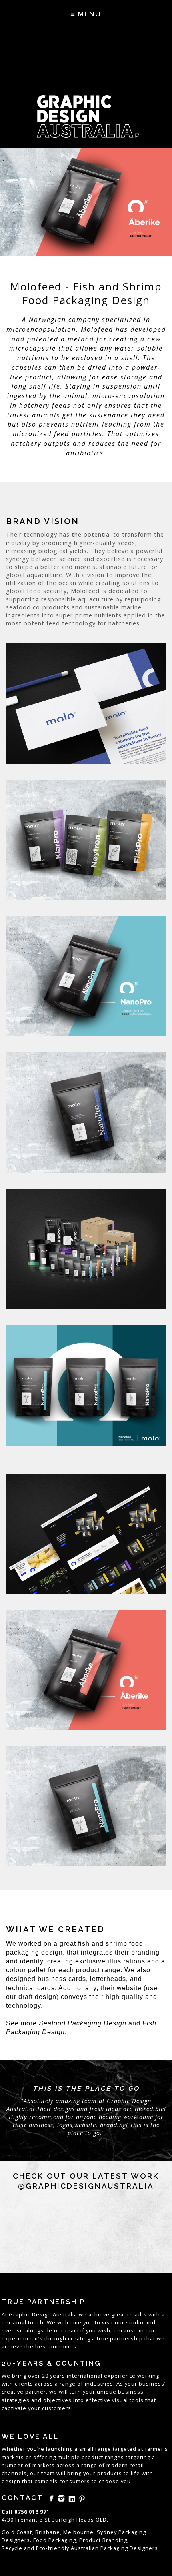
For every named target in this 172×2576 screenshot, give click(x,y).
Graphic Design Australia (43, 2314)
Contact (22, 2498)
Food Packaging (55, 2540)
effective (98, 2400)
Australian (85, 2548)
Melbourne (78, 2532)
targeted (125, 2449)
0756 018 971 (32, 2512)
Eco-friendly (53, 2548)
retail (137, 2465)
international (85, 2376)
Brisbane (48, 2532)
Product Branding (103, 2540)
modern (117, 2465)
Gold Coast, (18, 2532)
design (11, 2481)
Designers (144, 2548)
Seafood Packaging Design (83, 2023)
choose (109, 2481)
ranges (114, 2457)
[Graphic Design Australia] (86, 88)
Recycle (12, 2548)
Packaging (114, 2548)
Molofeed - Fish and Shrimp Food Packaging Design (86, 293)
